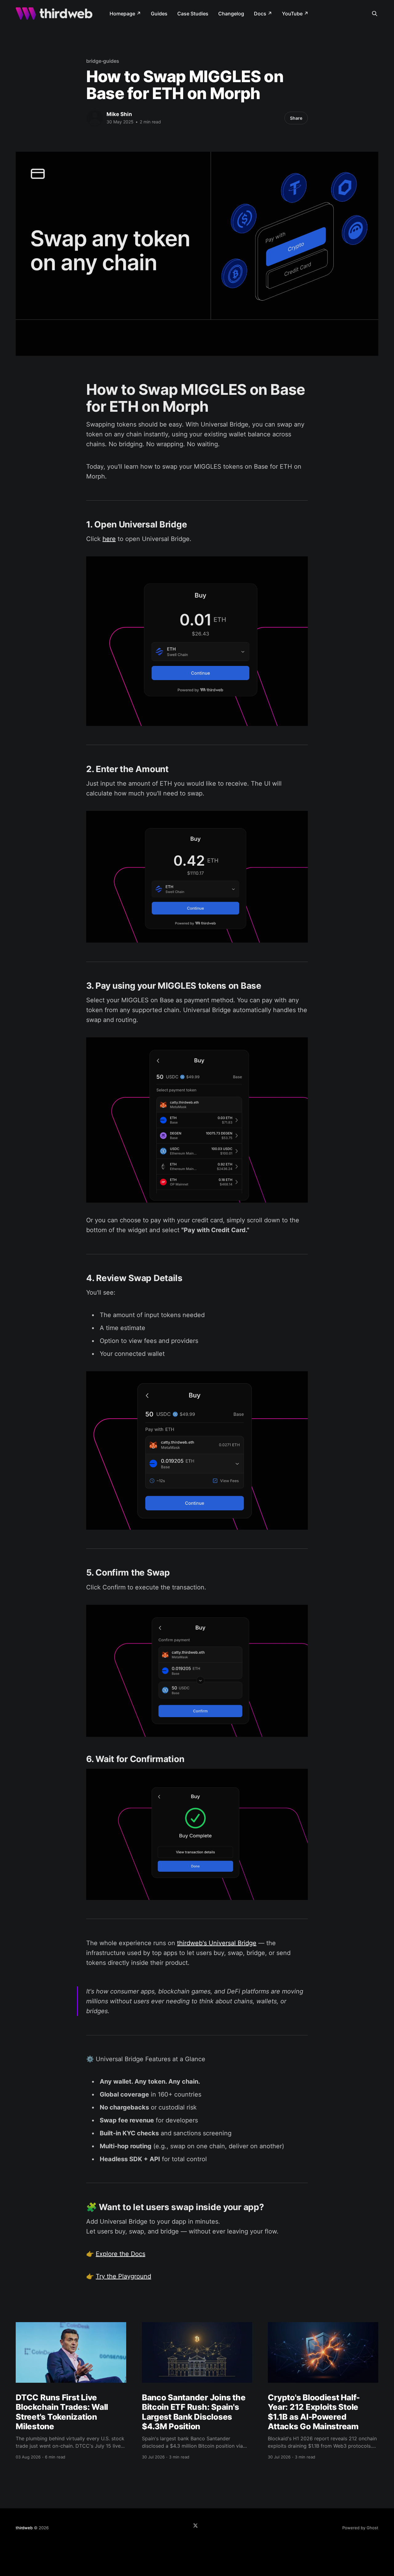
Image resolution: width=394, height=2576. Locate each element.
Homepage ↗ (125, 14)
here (109, 539)
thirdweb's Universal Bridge (217, 1943)
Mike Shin (119, 114)
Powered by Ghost (360, 2528)
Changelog (231, 14)
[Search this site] (375, 14)
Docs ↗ (263, 14)
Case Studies (193, 14)
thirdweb (24, 2528)
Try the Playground (123, 2276)
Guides (159, 14)
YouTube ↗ (295, 14)
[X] (195, 2526)
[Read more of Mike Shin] (95, 118)
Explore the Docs (121, 2254)
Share (296, 118)
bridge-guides (103, 61)
